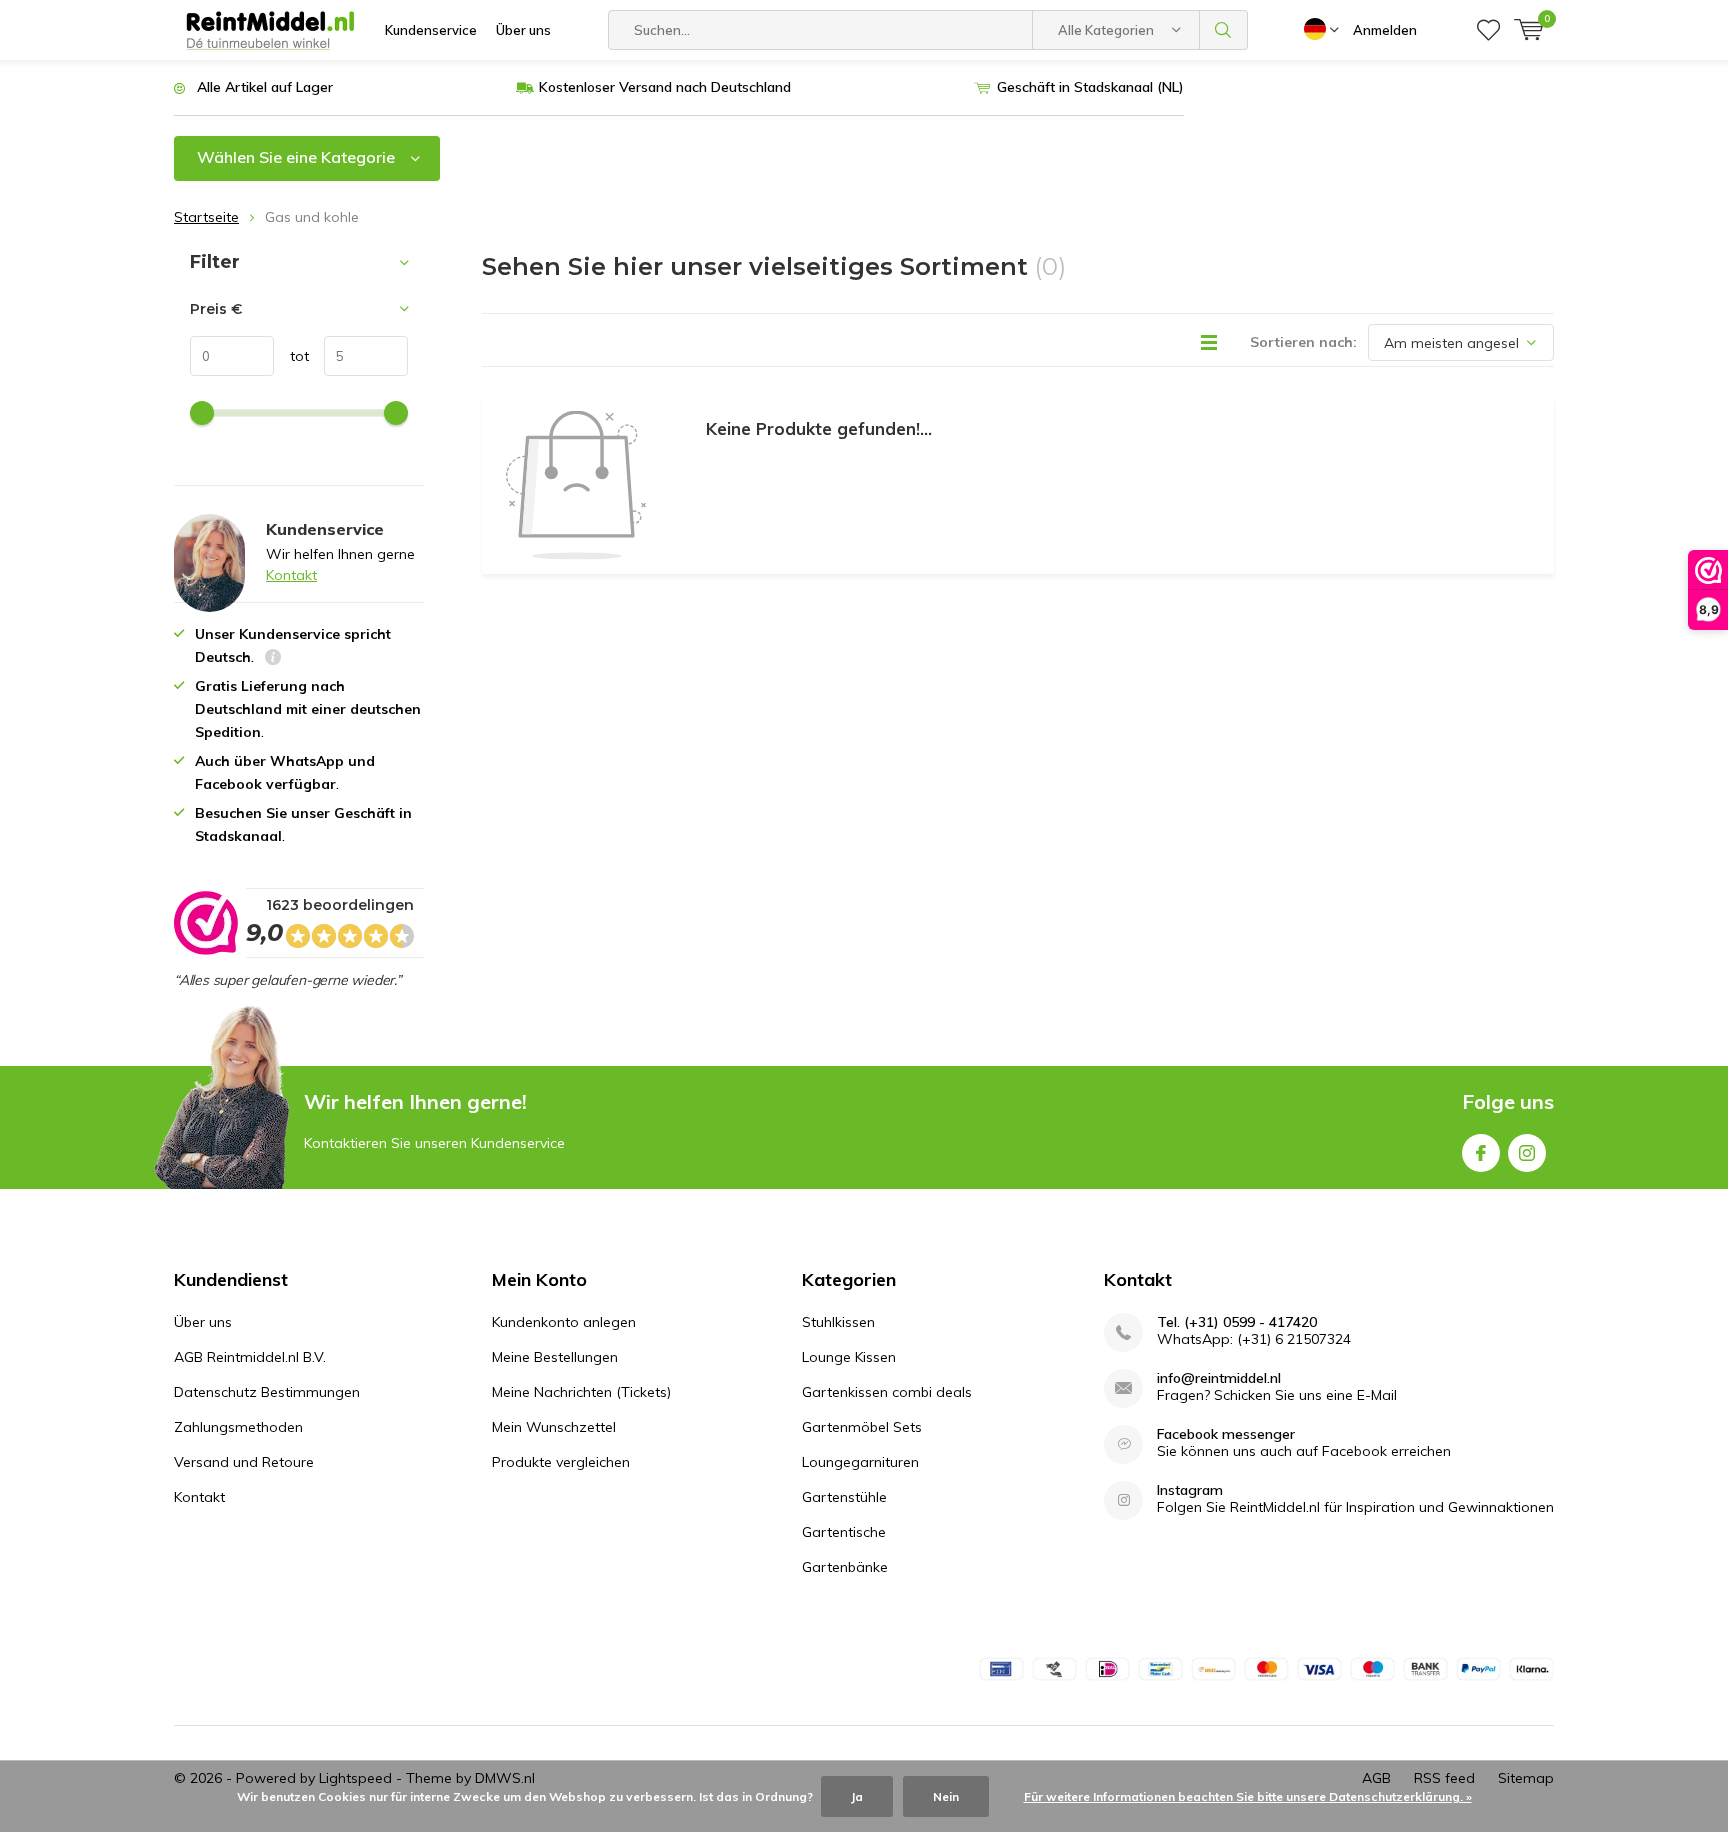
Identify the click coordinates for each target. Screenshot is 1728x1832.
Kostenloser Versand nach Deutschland (665, 87)
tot (291, 356)
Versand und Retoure (244, 1462)
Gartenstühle (844, 1497)
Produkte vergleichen (561, 1462)
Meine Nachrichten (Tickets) (581, 1392)
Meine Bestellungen (555, 1357)
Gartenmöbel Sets (862, 1427)
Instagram (1527, 1153)
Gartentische (844, 1532)
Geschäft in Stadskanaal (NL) (1090, 87)
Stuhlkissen (838, 1322)
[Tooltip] (273, 659)
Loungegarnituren (860, 1462)
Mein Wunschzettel (554, 1427)
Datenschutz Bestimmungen (267, 1392)
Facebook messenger (1226, 1434)
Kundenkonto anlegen (564, 1322)
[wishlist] (1488, 30)
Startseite (206, 217)
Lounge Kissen (849, 1357)
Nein (946, 1796)
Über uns (523, 30)
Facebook (1481, 1153)
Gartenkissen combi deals (887, 1392)
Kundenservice (431, 30)
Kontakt (291, 575)
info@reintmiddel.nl (1219, 1378)
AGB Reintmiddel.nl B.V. (250, 1357)
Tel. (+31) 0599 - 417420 (1237, 1322)
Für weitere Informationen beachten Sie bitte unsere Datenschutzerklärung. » (1248, 1796)
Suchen (1224, 30)
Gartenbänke (845, 1567)
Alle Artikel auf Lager (265, 87)
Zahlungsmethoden (238, 1427)
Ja (857, 1796)
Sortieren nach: (1303, 342)
